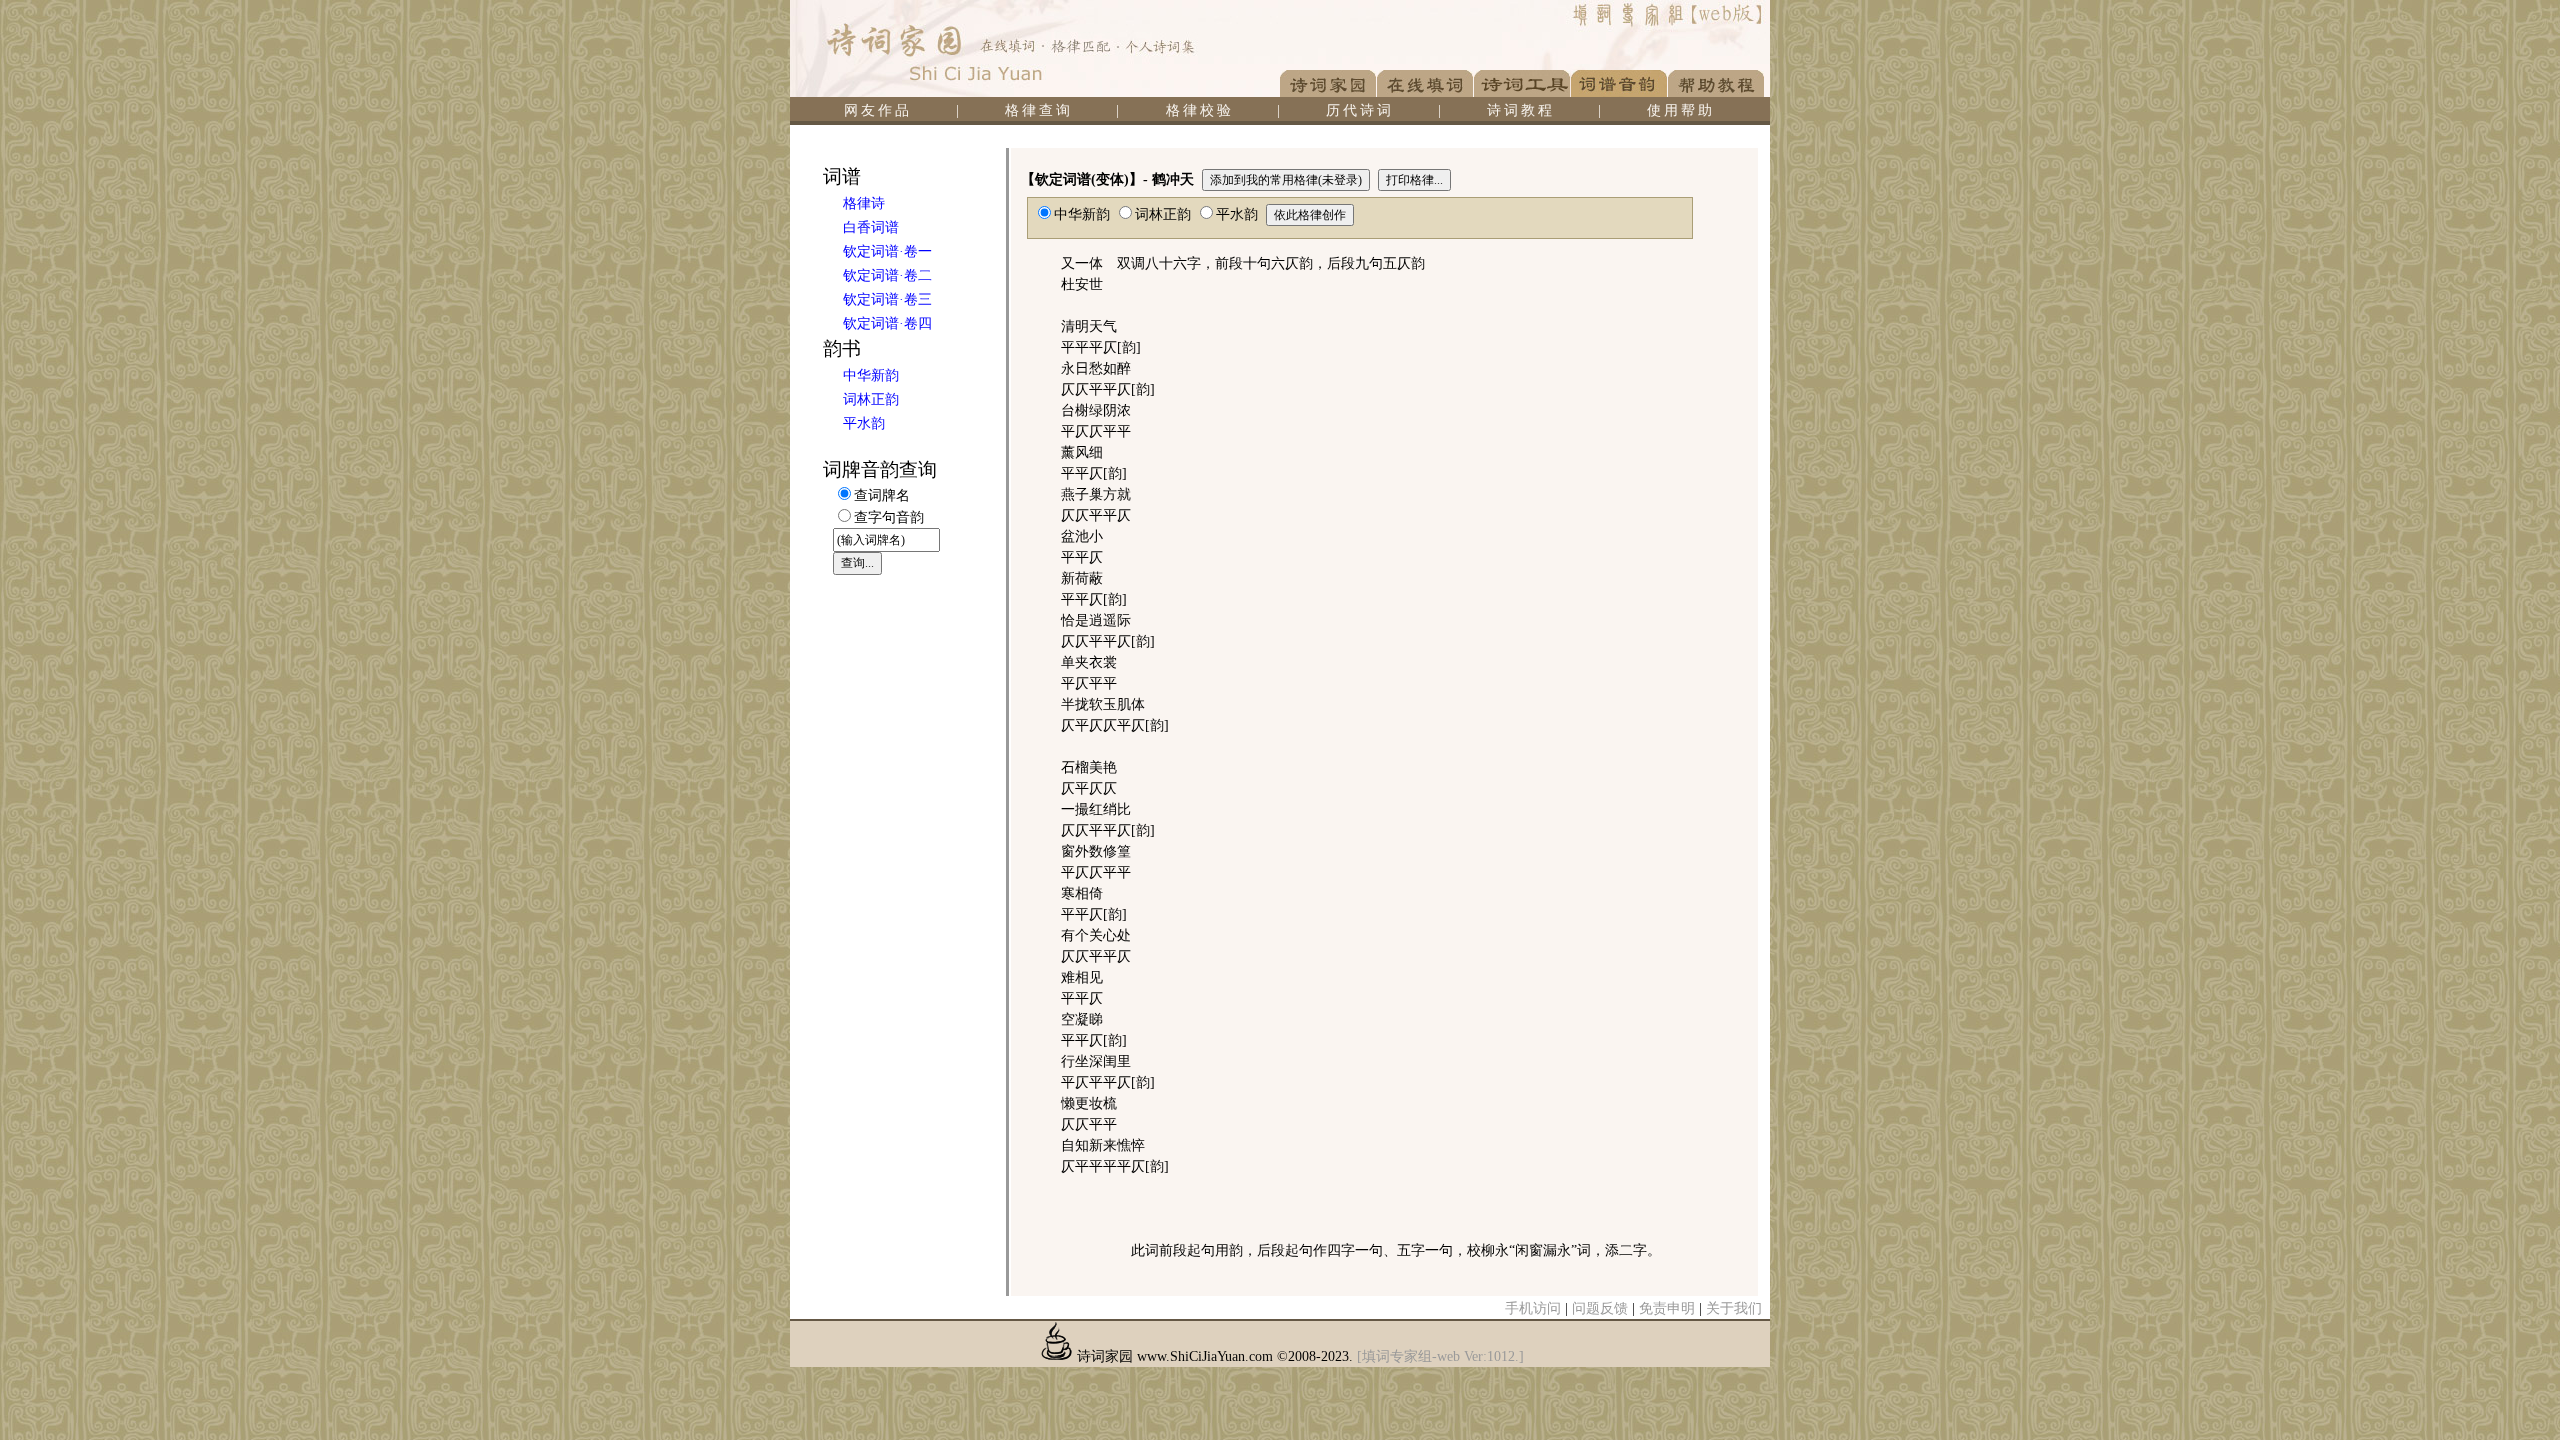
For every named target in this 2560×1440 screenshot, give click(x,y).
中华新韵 (871, 375)
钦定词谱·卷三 (887, 299)
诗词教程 (1521, 110)
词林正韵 (871, 399)
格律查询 (1039, 110)
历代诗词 (1360, 110)
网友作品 (878, 110)
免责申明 (1667, 1308)
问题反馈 (1600, 1308)
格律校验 (1200, 110)
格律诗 (864, 203)
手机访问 (1533, 1308)
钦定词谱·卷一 (887, 251)
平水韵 (864, 423)
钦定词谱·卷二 (887, 275)
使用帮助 (1681, 110)
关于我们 (1734, 1308)
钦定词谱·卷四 (887, 323)
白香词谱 (871, 227)
